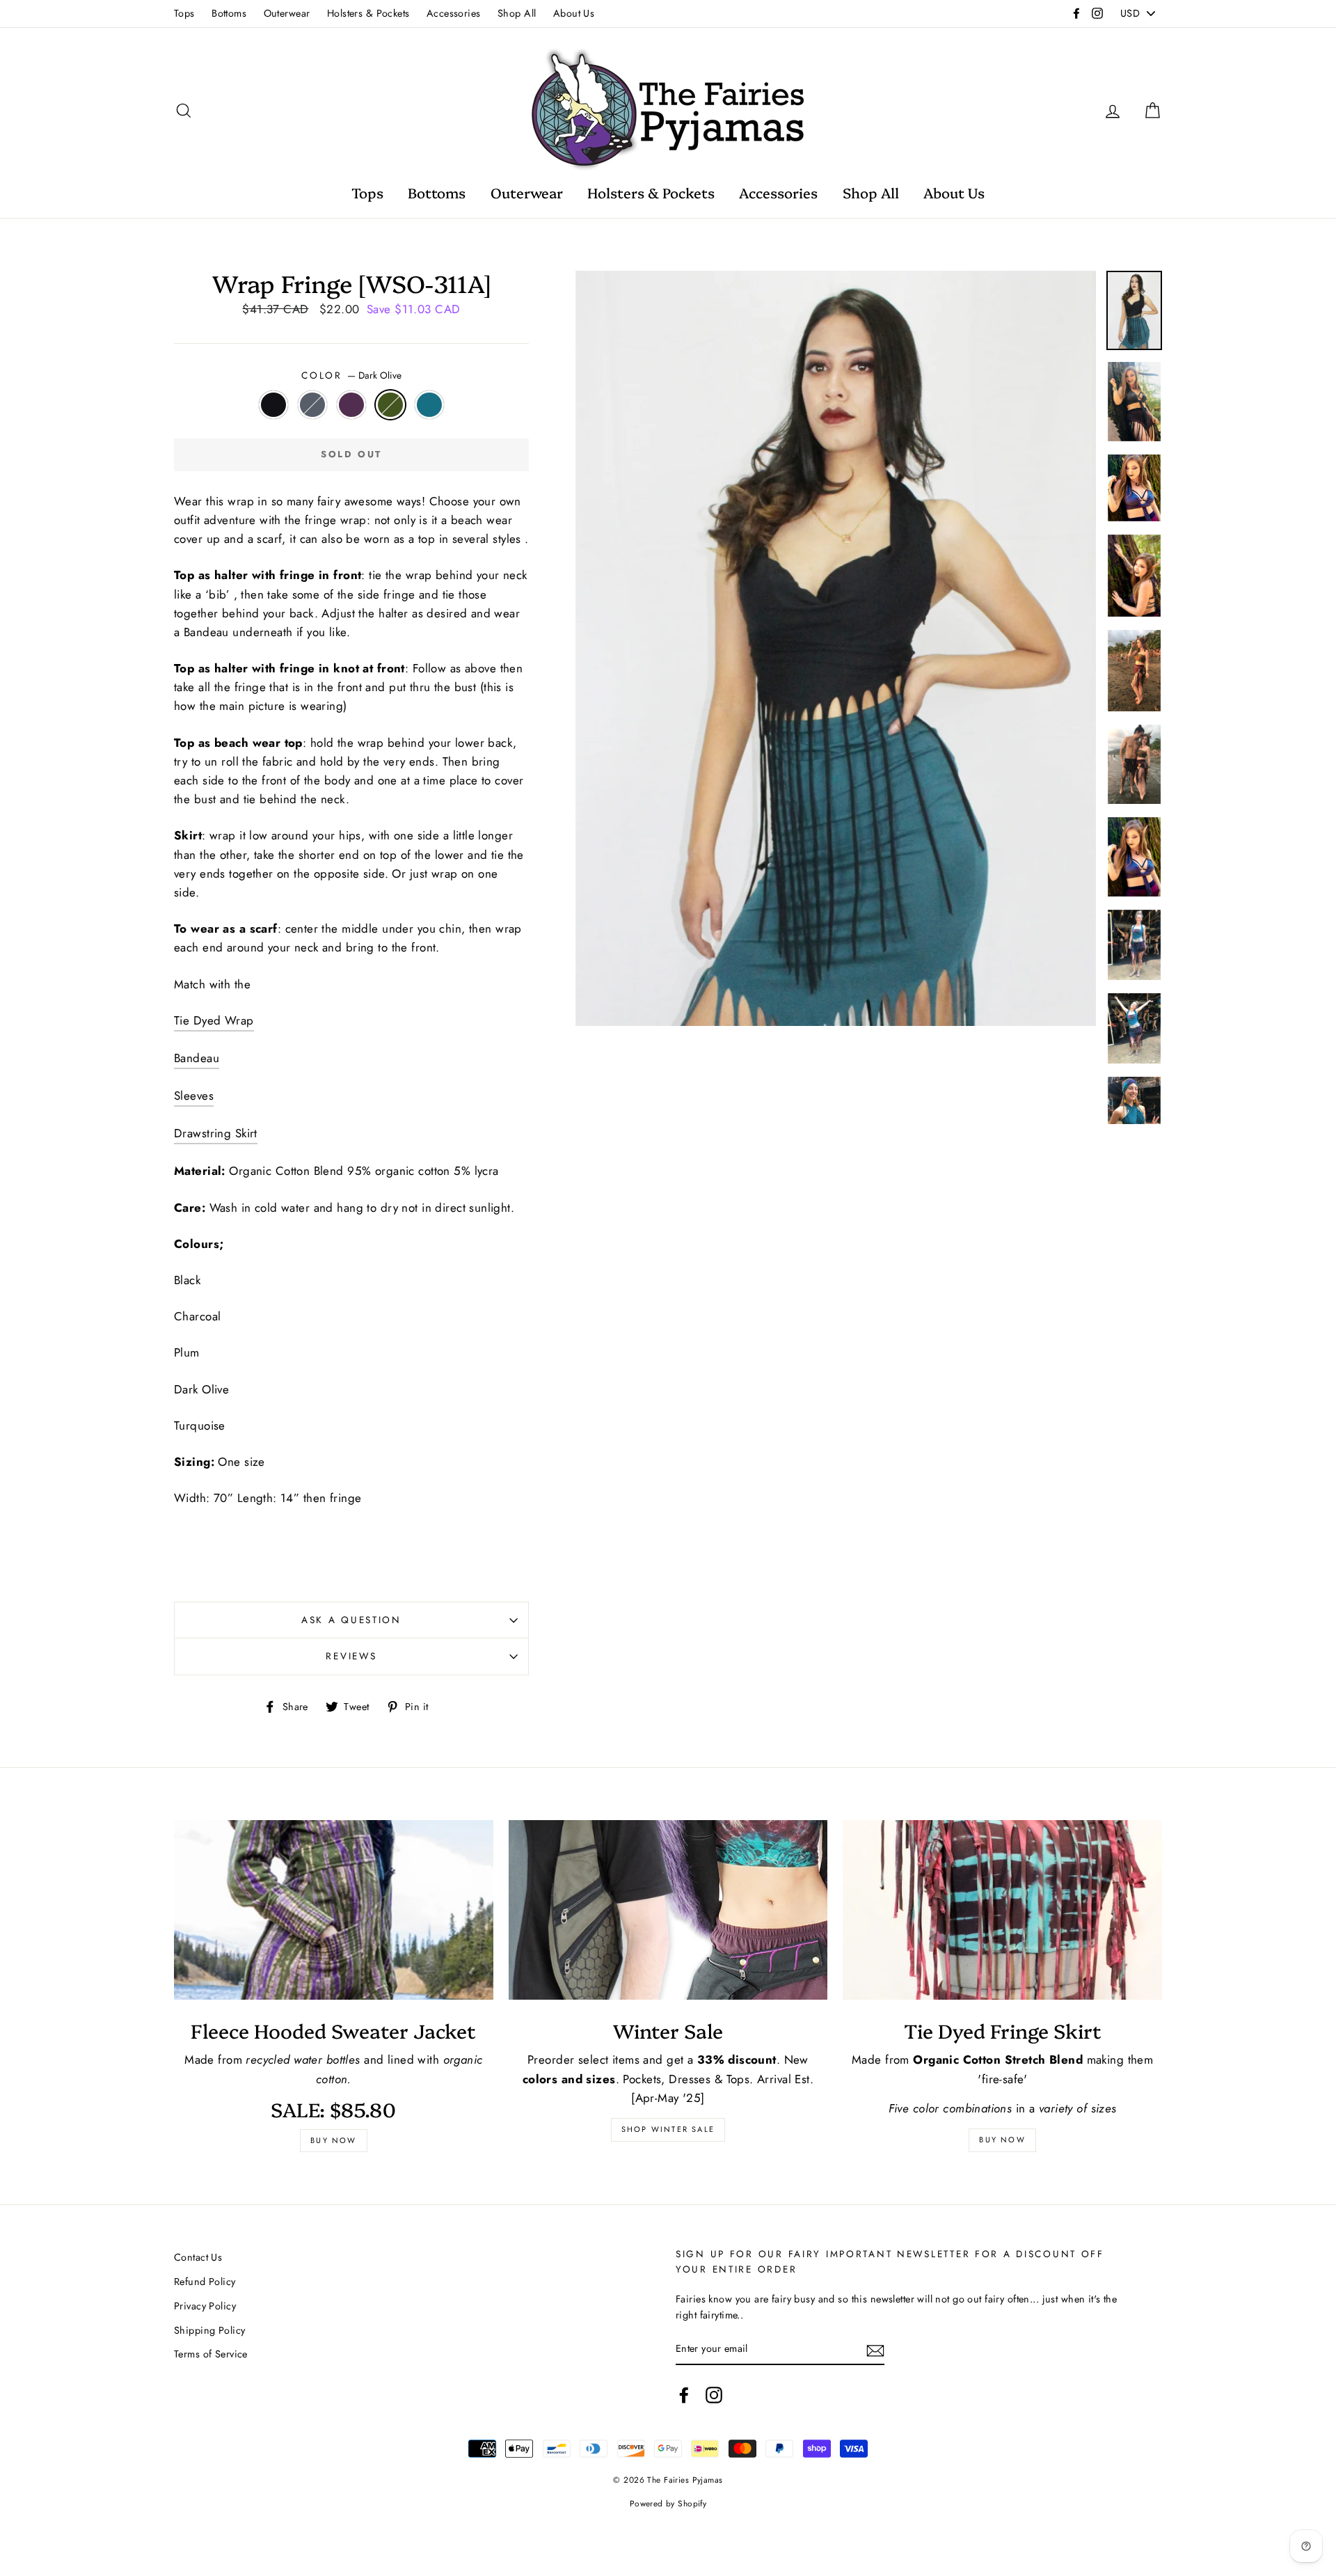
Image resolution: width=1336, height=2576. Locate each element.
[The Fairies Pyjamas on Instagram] (714, 2395)
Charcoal (313, 405)
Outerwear (287, 13)
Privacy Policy (205, 2306)
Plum (352, 405)
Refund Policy (205, 2282)
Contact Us (198, 2257)
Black (274, 405)
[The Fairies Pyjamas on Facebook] (684, 2395)
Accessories (454, 13)
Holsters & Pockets (368, 13)
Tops (184, 13)
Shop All (517, 13)
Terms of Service (211, 2354)
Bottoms (229, 13)
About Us (574, 13)
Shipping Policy (209, 2330)
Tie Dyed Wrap (214, 1020)
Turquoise (430, 405)
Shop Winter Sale (668, 2129)
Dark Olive (391, 405)
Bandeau (197, 1058)
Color (351, 375)
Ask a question (351, 1620)
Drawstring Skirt (216, 1133)
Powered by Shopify (668, 2503)
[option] (836, 648)
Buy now (333, 2140)
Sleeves (194, 1096)
